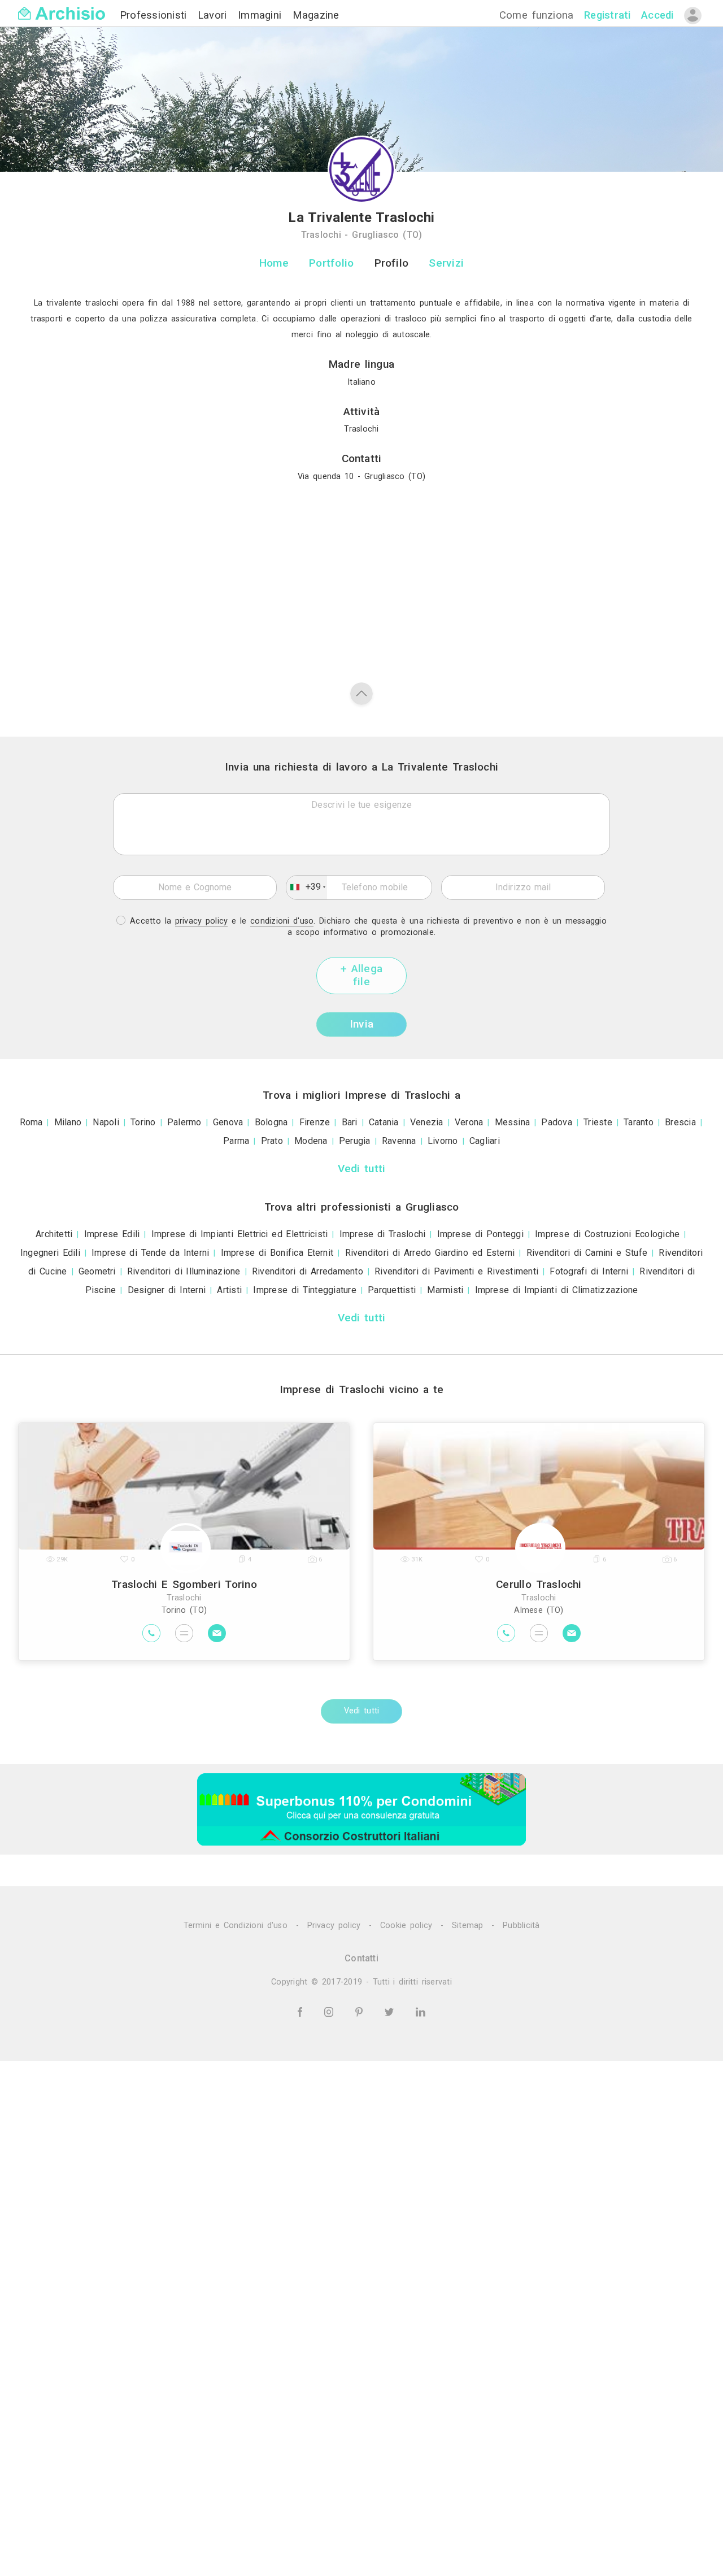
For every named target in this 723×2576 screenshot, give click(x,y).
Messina (513, 1122)
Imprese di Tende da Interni (150, 1253)
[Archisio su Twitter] (391, 2011)
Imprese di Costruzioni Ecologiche (607, 1234)
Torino (143, 1122)
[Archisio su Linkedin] (421, 2011)
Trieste (598, 1122)
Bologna (271, 1122)
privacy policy (202, 921)
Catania (384, 1122)
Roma (31, 1122)
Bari (350, 1122)
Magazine (316, 15)
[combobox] (307, 887)
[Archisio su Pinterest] (361, 2011)
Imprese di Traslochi (383, 1234)
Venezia (427, 1122)
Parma (236, 1141)
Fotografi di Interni (589, 1271)
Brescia (680, 1122)
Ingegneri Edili (50, 1253)
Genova (228, 1122)
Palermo (184, 1122)
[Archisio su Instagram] (331, 2011)
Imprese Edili (112, 1234)
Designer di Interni (167, 1290)
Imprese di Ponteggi (480, 1234)
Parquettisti (392, 1290)
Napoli (106, 1122)
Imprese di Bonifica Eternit (277, 1253)
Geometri (97, 1271)
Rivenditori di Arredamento (308, 1271)
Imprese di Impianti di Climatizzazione (557, 1290)
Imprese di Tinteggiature (305, 1290)
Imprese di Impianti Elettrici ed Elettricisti (240, 1234)
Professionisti (155, 15)
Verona (469, 1122)
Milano (68, 1122)
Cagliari (485, 1141)
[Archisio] (62, 6)
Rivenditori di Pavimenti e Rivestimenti (456, 1271)
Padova (556, 1122)
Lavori (214, 15)
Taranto (639, 1122)
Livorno (443, 1141)
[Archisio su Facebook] (302, 2011)
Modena (311, 1141)
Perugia (355, 1141)
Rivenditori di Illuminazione (184, 1271)
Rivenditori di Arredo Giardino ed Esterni (430, 1253)
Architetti (54, 1234)
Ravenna (399, 1141)
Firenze (315, 1122)
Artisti (229, 1290)
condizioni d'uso (282, 921)
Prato (272, 1141)
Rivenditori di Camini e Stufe (587, 1253)
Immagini (262, 15)
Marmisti (445, 1290)
